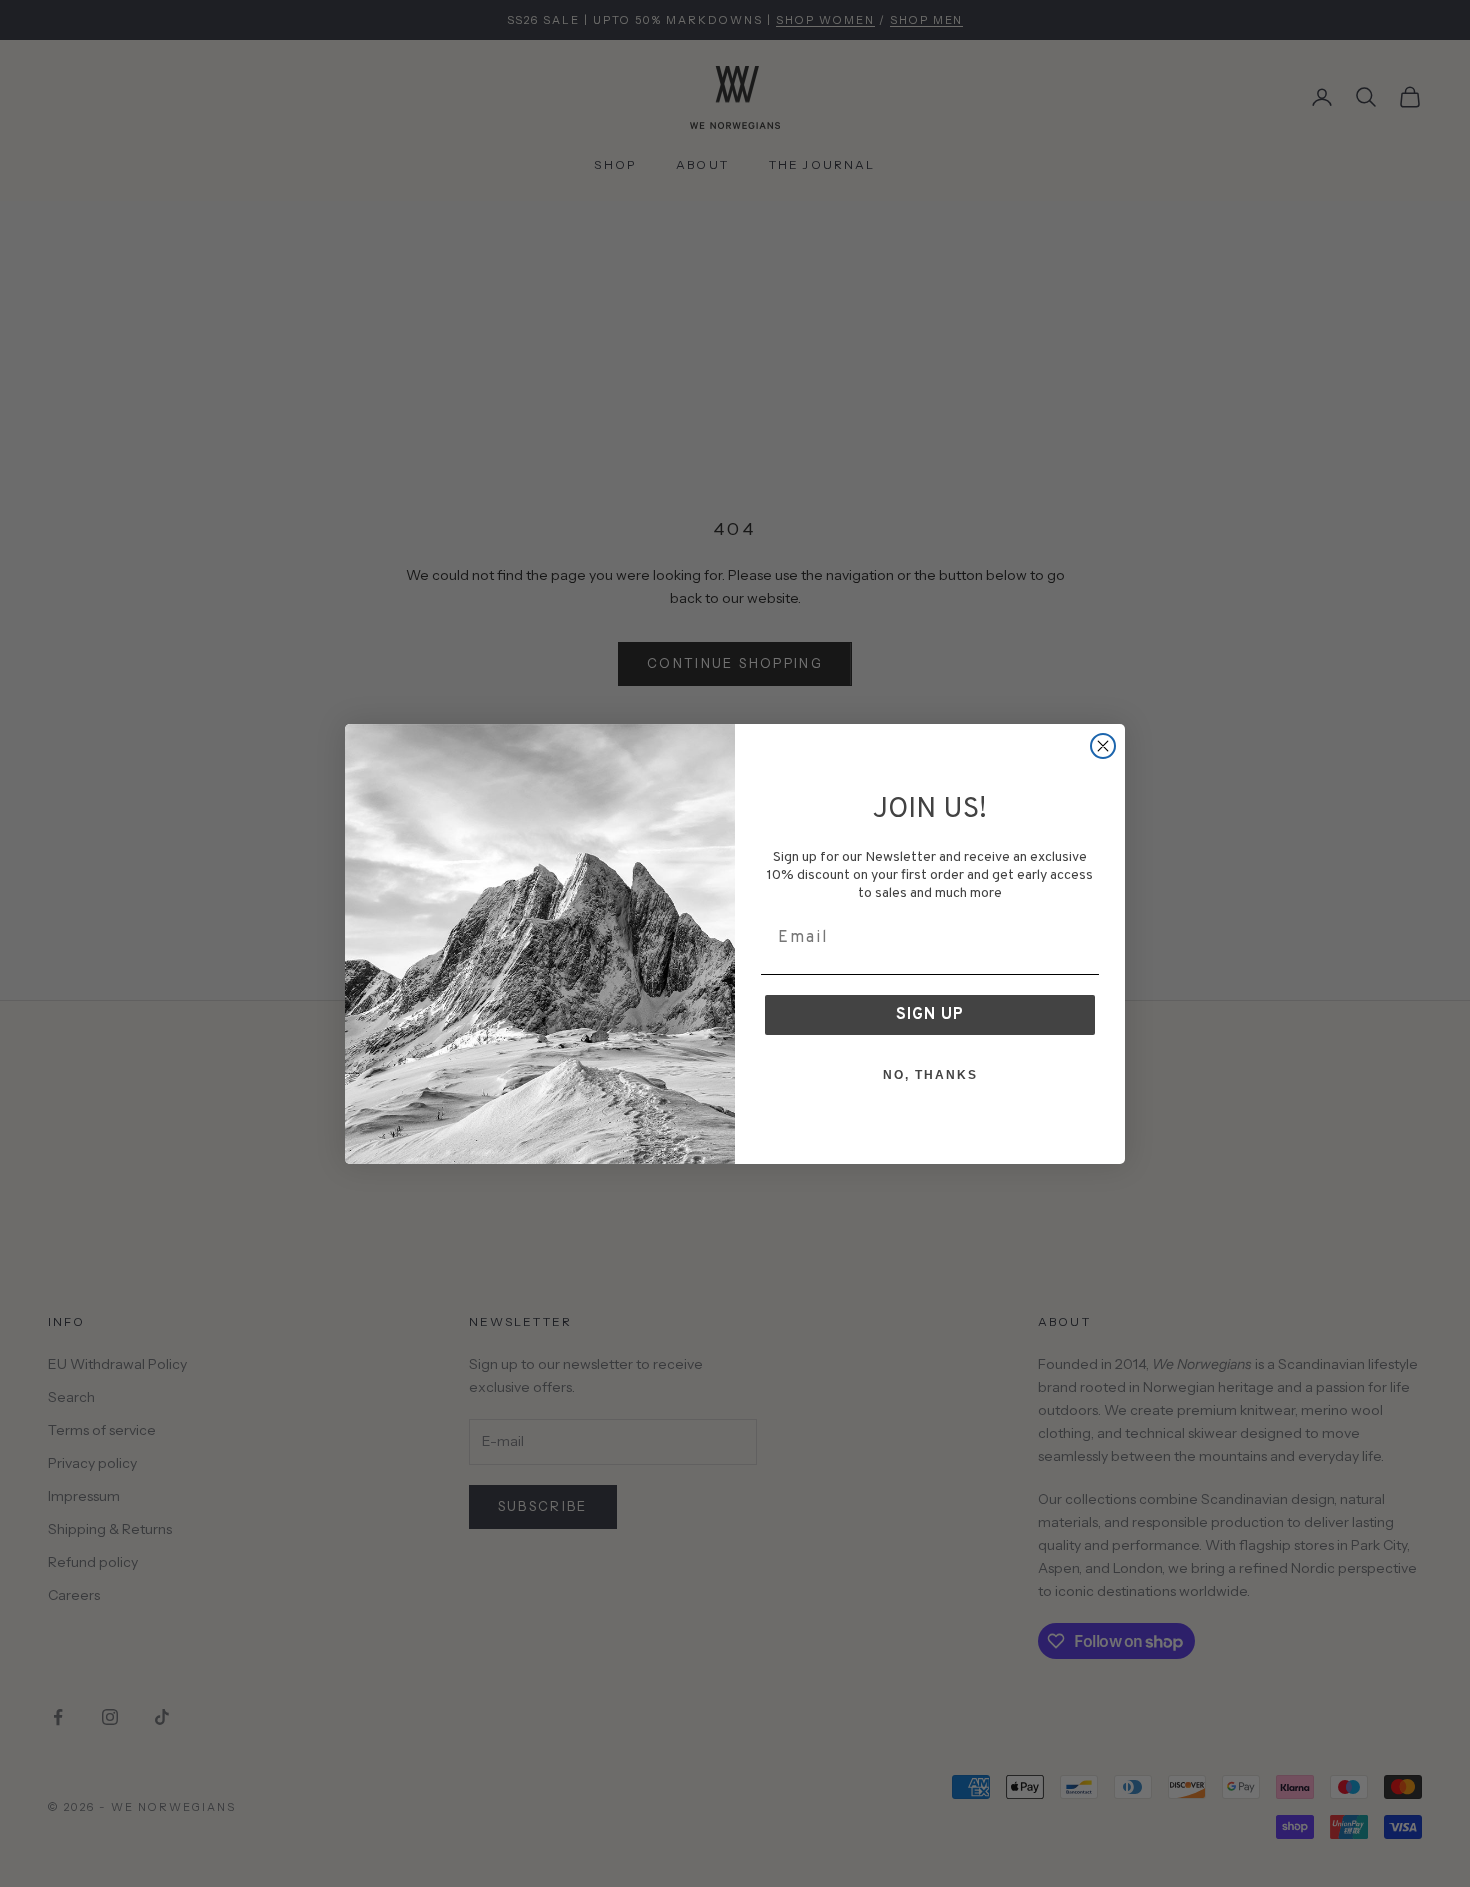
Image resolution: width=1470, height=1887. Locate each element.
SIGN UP (930, 1015)
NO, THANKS (930, 1075)
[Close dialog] (1103, 746)
